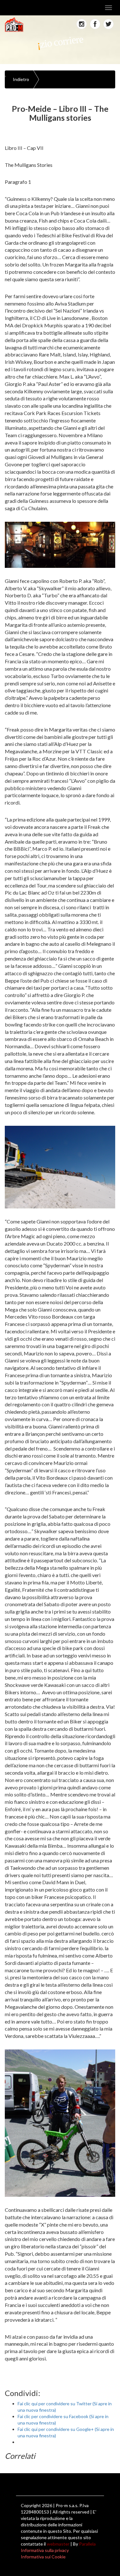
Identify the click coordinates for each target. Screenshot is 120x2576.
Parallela (87, 2544)
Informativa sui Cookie (43, 2557)
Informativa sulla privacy (45, 2550)
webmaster (58, 2544)
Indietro (21, 79)
